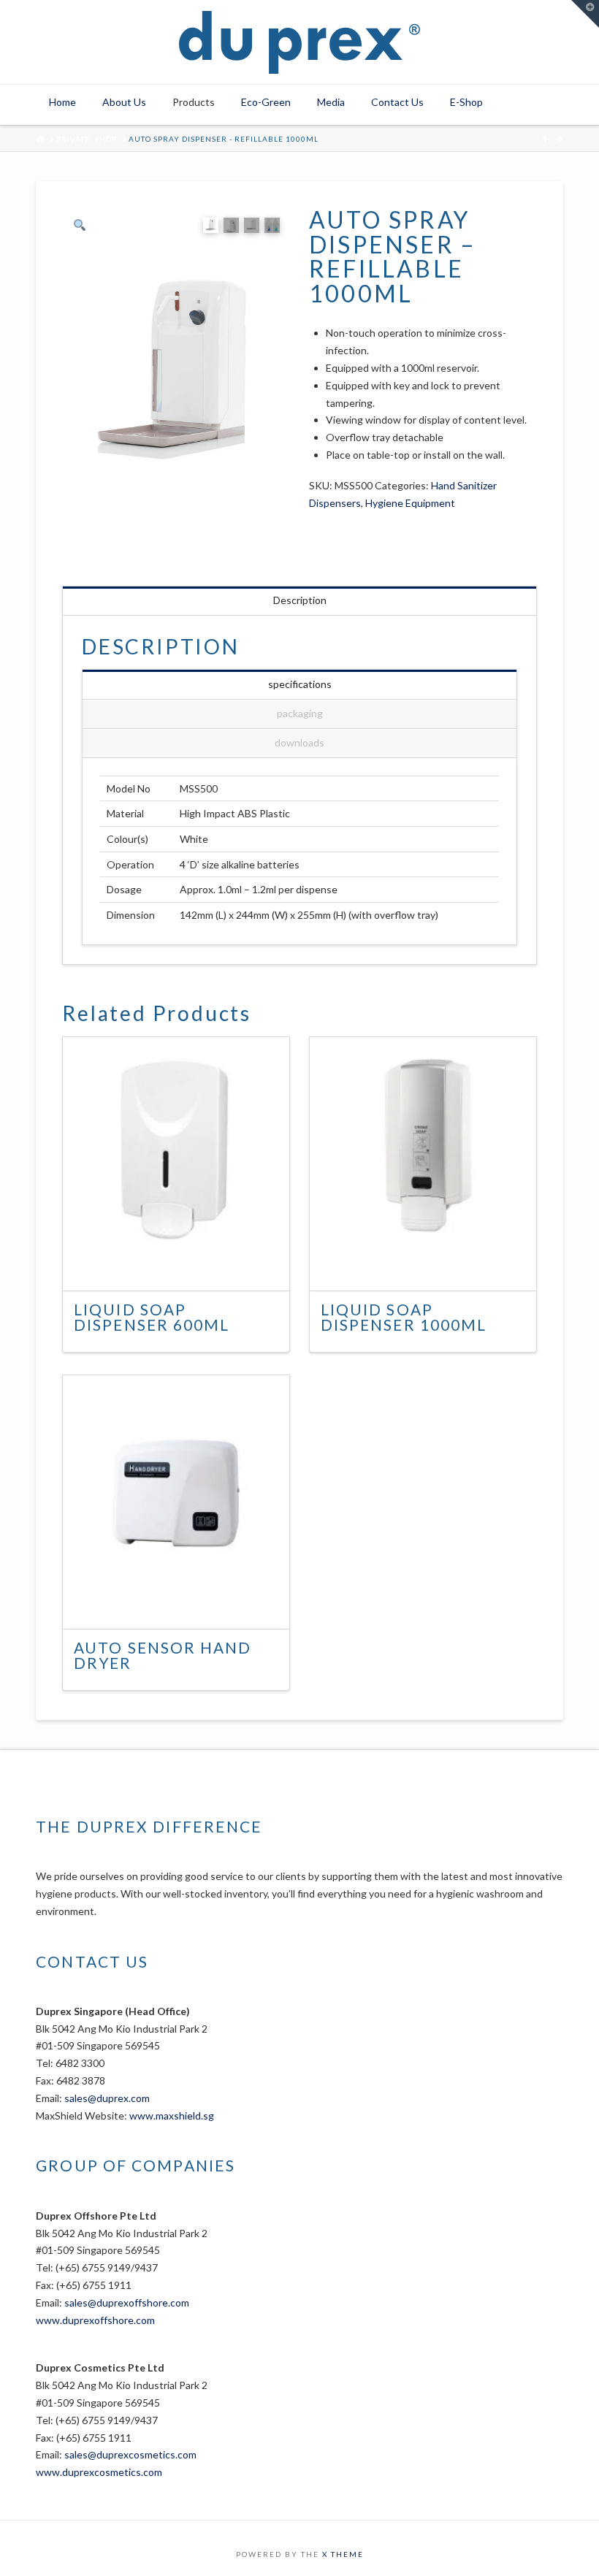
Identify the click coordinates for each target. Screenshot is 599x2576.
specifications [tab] (300, 684)
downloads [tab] (299, 742)
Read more (184, 1266)
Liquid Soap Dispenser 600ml (152, 1318)
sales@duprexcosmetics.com (130, 2454)
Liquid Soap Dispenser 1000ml (404, 1318)
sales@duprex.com (107, 2098)
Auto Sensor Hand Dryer (163, 1656)
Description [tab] (300, 600)
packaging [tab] (300, 713)
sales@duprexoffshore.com (127, 2302)
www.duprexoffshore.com (95, 2320)
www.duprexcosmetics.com (99, 2472)
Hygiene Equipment (410, 503)
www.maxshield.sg (172, 2116)
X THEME (343, 2554)
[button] (585, 14)
